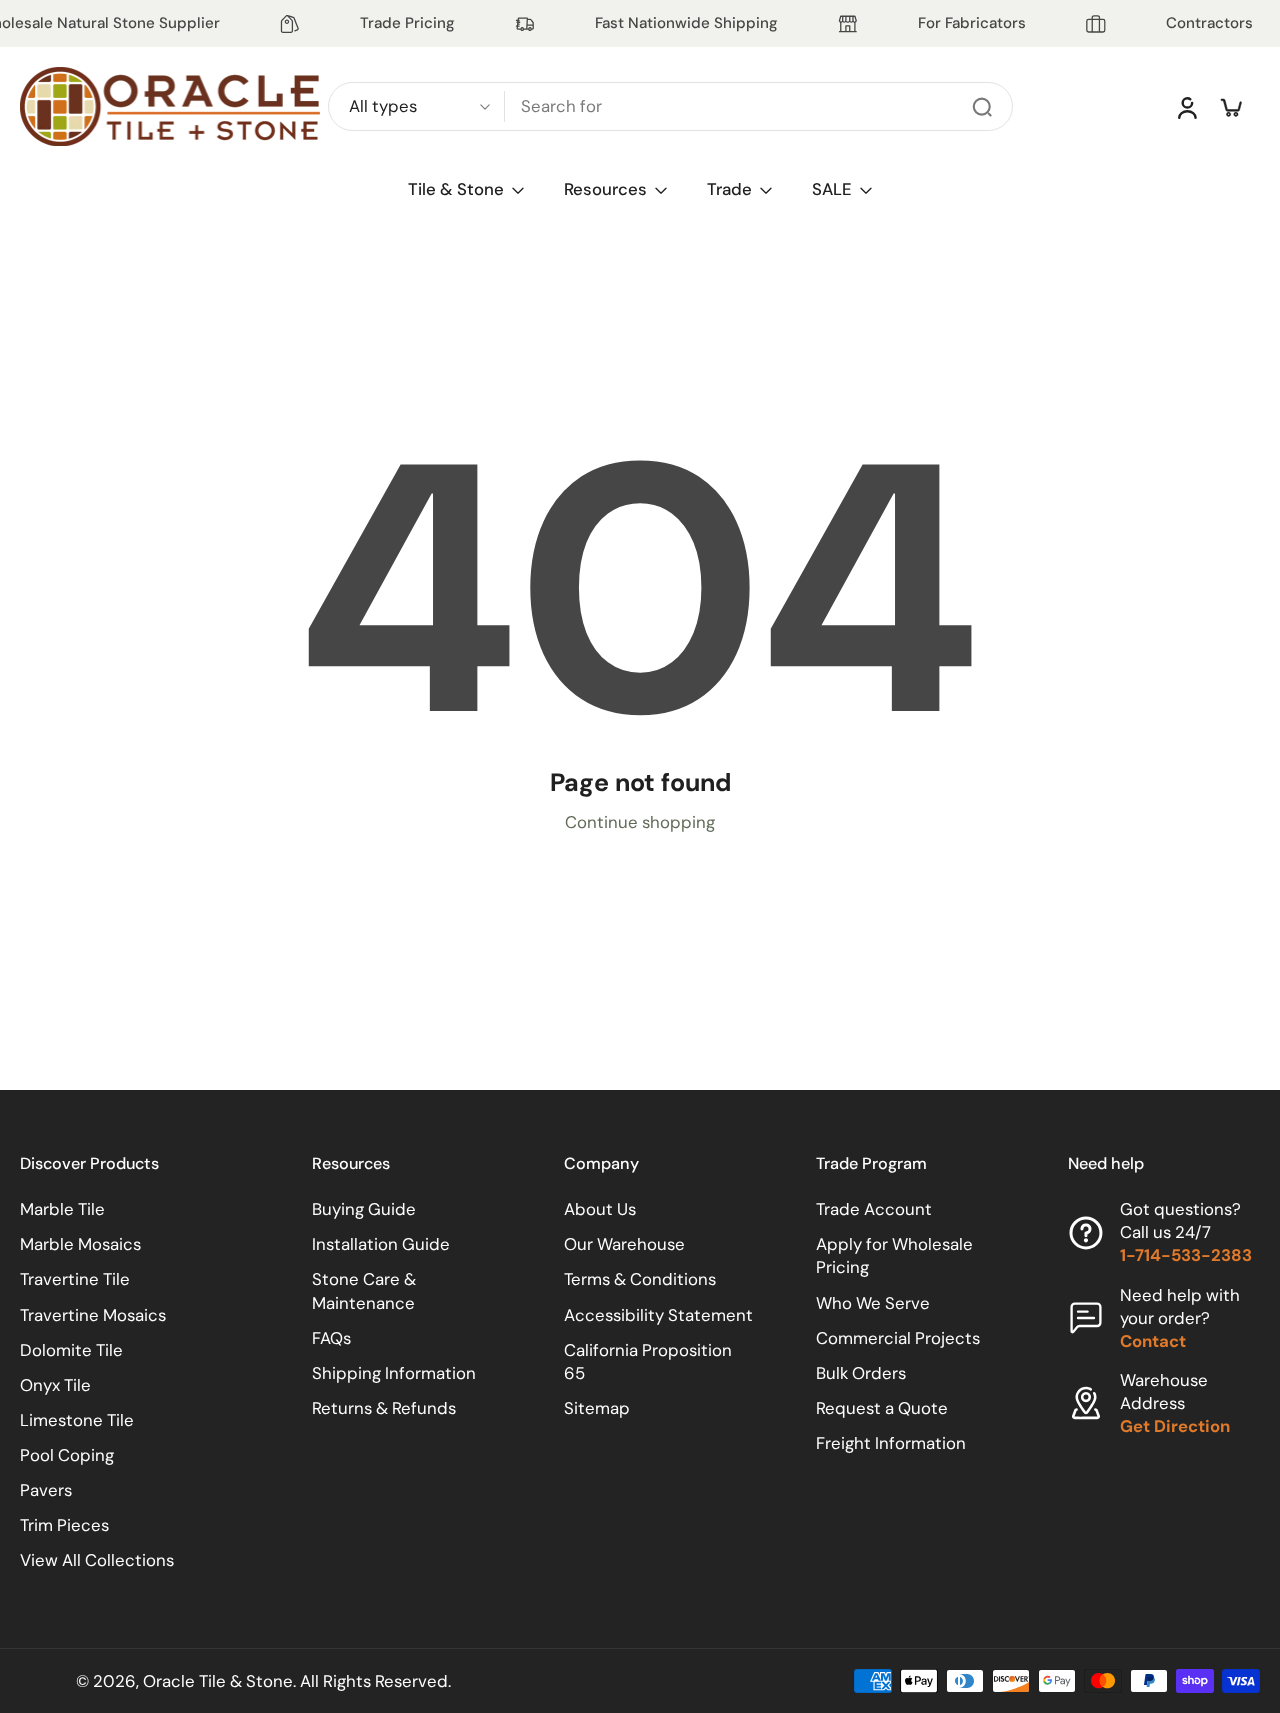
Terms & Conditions (640, 1279)
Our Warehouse (624, 1244)
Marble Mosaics (80, 1244)
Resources (605, 189)
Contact (1153, 1341)
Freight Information (891, 1443)
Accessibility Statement (658, 1315)
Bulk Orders (861, 1373)
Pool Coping (67, 1455)
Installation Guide (381, 1244)
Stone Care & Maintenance (364, 1290)
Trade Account (874, 1209)
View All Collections (97, 1560)
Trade (729, 189)
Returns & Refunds (384, 1408)
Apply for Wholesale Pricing (894, 1255)
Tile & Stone (456, 189)
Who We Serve (873, 1303)
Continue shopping (640, 822)
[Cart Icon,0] (1230, 107)
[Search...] (982, 107)
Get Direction (1175, 1426)
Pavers (46, 1490)
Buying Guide (364, 1209)
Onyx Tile (55, 1385)
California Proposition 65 (648, 1361)
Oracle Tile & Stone (218, 1681)
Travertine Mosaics (93, 1315)
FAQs (331, 1338)
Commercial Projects (898, 1338)
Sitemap (597, 1408)
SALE (832, 189)
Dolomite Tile (71, 1350)
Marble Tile (62, 1209)
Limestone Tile (77, 1420)
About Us (600, 1209)
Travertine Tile (75, 1279)
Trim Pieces (64, 1525)
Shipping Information (394, 1373)
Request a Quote (882, 1408)
